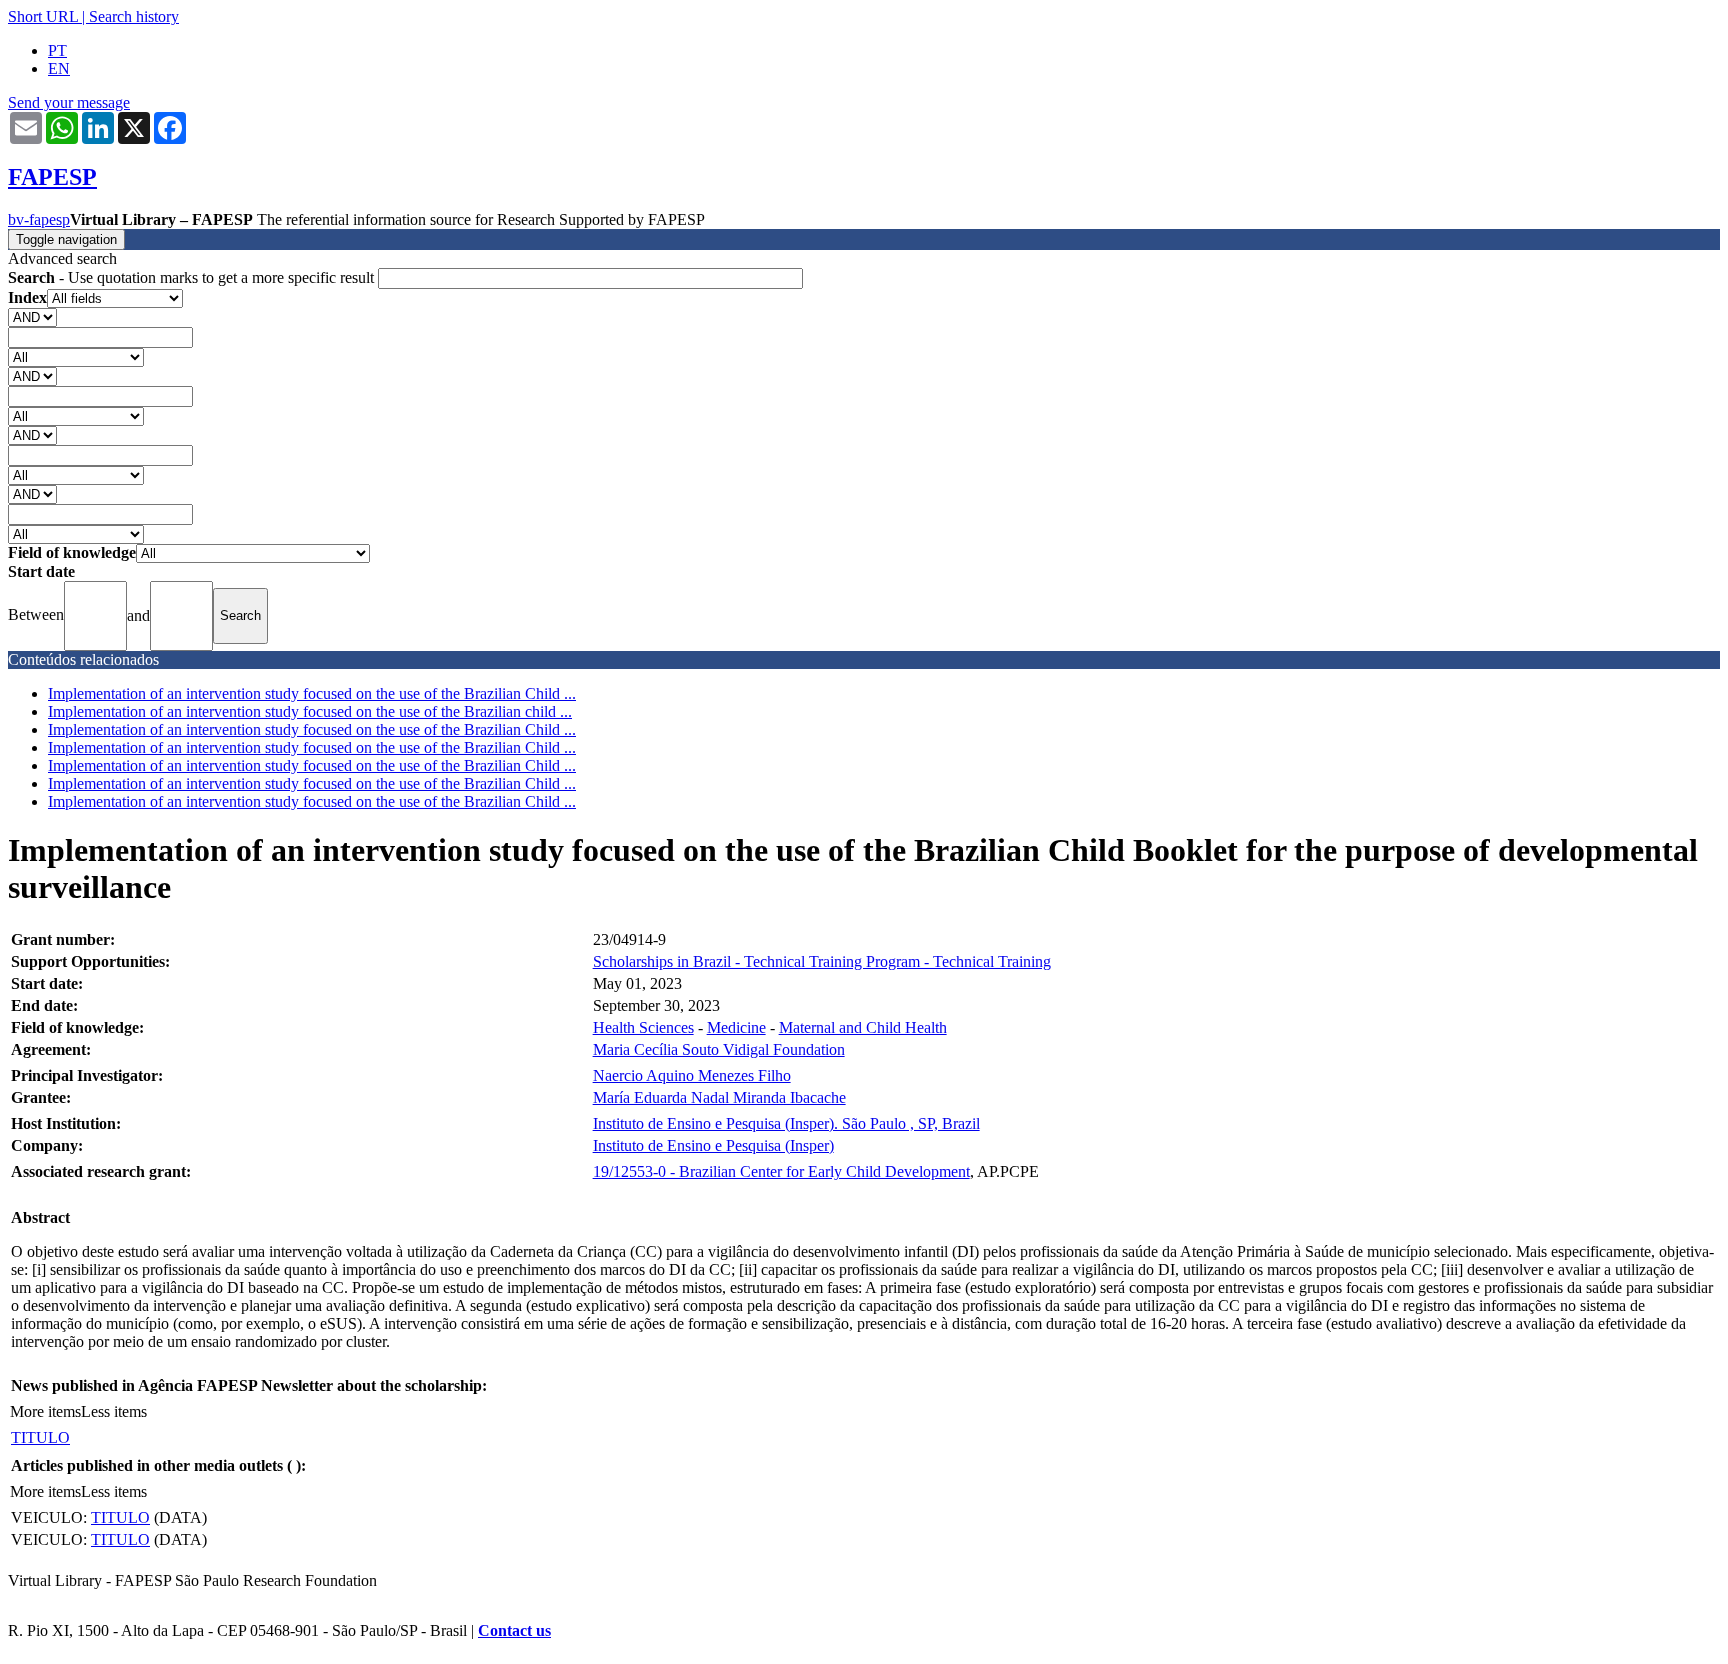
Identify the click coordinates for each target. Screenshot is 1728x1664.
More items (45, 1411)
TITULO (40, 1437)
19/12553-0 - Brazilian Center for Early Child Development (781, 1171)
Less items (114, 1411)
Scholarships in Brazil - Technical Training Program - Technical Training (822, 961)
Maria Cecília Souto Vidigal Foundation (719, 1049)
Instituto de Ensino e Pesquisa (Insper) (713, 1145)
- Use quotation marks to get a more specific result (193, 277)
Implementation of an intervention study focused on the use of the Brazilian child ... (310, 711)
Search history (134, 16)
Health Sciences (643, 1027)
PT (57, 50)
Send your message (69, 102)
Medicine (736, 1027)
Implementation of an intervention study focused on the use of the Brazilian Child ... (312, 693)
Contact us (514, 1630)
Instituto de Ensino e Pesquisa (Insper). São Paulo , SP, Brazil (786, 1123)
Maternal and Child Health (863, 1027)
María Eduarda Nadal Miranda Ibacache (719, 1097)
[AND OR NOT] (32, 316)
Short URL (43, 16)
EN (59, 68)
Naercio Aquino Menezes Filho (692, 1075)
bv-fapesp (39, 219)
